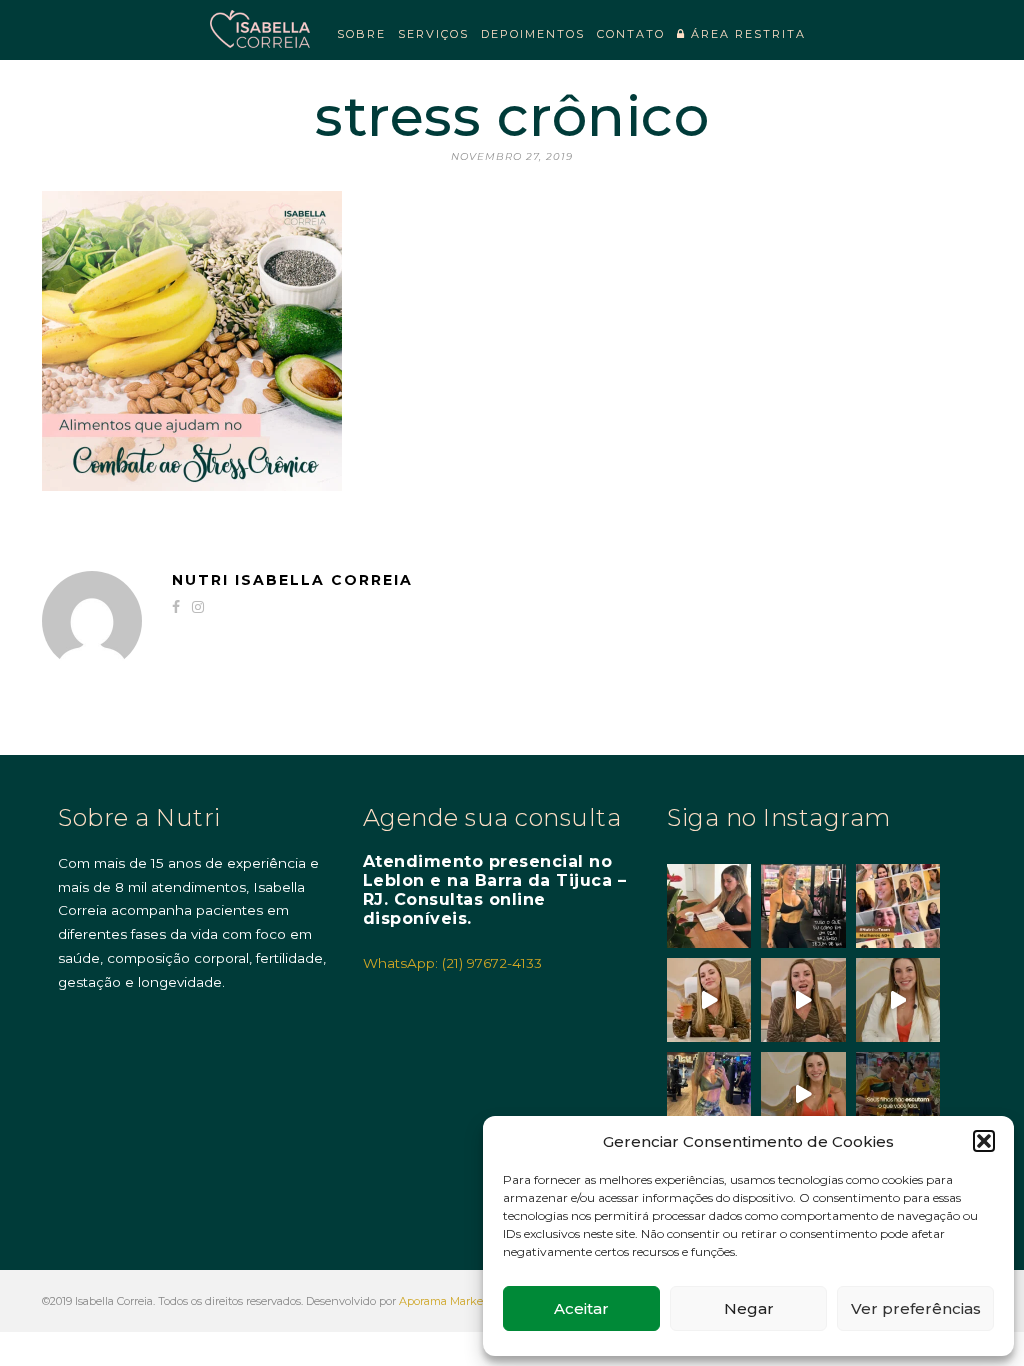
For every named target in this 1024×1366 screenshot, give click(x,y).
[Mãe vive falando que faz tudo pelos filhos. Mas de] (898, 1094)
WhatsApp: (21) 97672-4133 (452, 963)
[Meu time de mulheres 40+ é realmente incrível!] (898, 906)
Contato (631, 34)
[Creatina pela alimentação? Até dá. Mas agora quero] (803, 1000)
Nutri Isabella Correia (292, 580)
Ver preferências (916, 1308)
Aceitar (581, 1308)
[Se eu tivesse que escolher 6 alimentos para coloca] (898, 1000)
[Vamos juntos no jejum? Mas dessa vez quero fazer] (709, 906)
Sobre (361, 34)
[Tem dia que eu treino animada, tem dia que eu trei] (709, 1094)
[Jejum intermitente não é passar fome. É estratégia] (803, 906)
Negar (749, 1308)
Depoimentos (533, 34)
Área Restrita (746, 34)
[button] (984, 1141)
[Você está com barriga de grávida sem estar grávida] (803, 1094)
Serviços (433, 34)
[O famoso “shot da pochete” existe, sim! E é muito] (709, 1000)
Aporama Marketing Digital (470, 1301)
